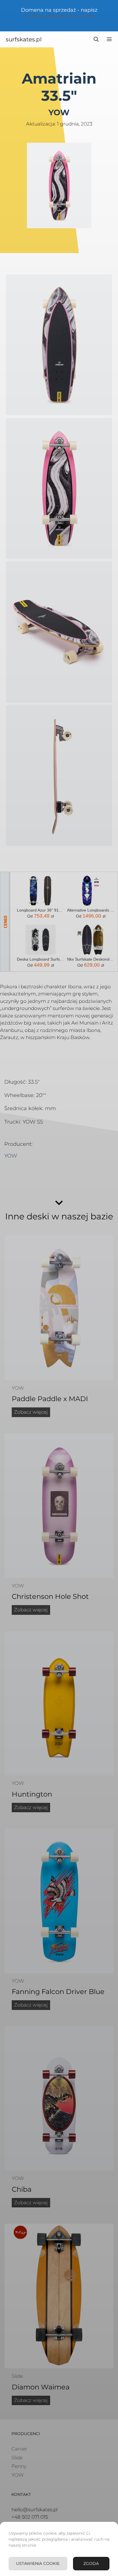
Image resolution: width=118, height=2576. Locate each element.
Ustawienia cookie (38, 2563)
